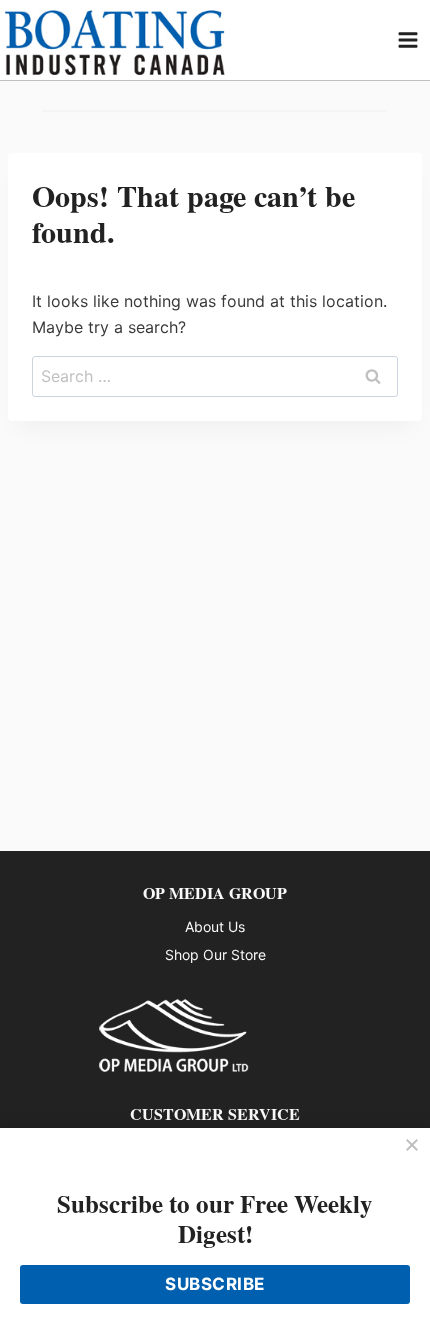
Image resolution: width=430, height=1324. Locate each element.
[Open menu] (408, 39)
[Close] (412, 1146)
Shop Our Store (215, 954)
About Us (215, 926)
